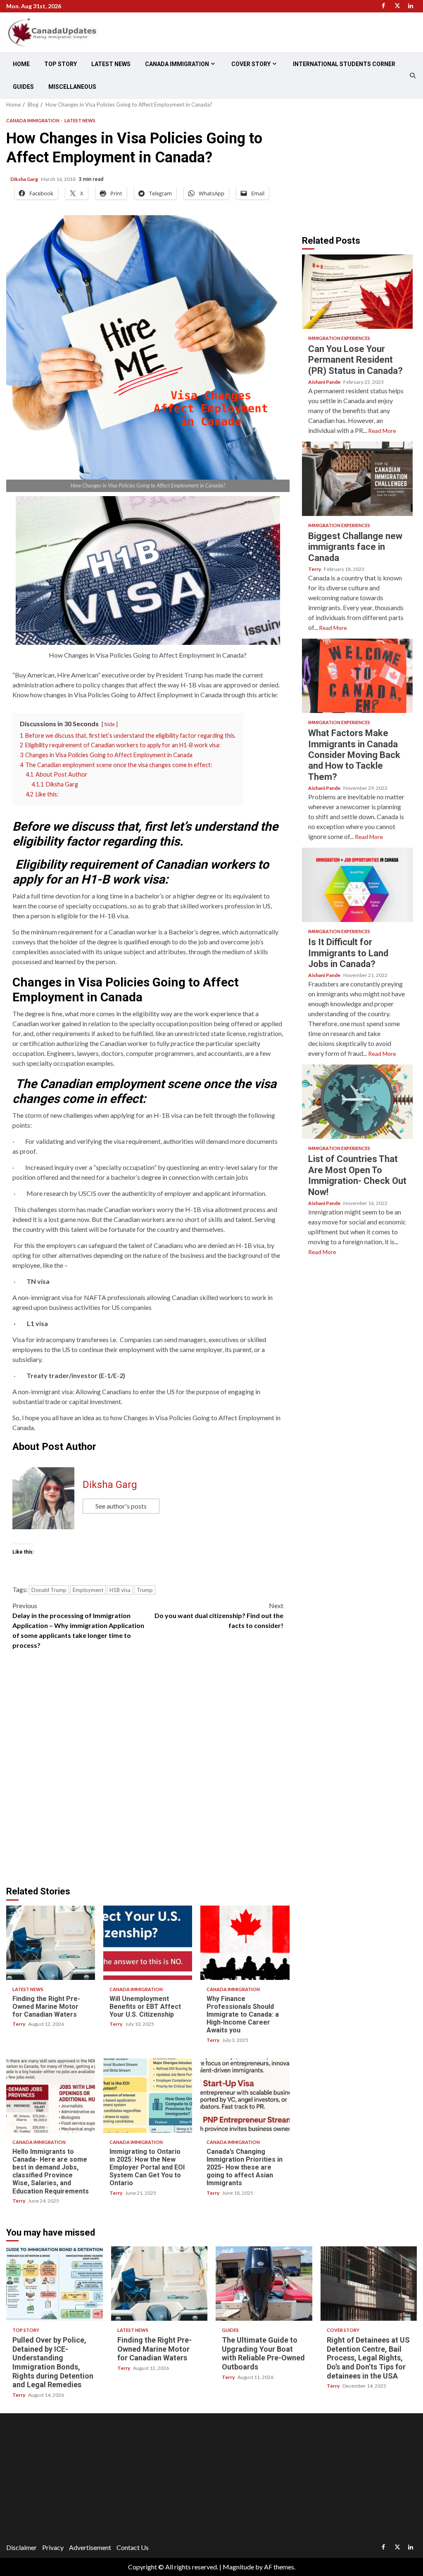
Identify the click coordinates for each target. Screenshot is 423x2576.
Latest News (111, 64)
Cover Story (251, 64)
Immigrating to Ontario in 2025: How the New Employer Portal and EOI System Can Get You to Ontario (148, 2096)
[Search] (413, 76)
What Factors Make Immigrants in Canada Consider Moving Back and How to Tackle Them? (357, 676)
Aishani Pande (325, 382)
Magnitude (238, 2567)
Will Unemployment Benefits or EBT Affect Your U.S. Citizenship (148, 1943)
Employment (88, 1590)
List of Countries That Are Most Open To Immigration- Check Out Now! (357, 1102)
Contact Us (133, 2547)
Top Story (61, 64)
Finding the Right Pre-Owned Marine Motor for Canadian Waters (51, 1943)
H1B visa (120, 1590)
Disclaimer (21, 2547)
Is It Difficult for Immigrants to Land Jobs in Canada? (357, 885)
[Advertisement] (362, 167)
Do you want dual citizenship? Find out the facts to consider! (219, 1615)
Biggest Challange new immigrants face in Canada (357, 479)
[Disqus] (148, 1772)
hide (110, 724)
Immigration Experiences (339, 338)
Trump (145, 1590)
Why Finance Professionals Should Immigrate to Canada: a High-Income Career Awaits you (245, 1943)
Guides (23, 87)
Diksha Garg (25, 179)
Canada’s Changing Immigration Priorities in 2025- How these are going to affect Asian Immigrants (245, 2096)
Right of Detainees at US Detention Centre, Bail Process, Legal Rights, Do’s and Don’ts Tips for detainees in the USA (369, 2284)
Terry (19, 2024)
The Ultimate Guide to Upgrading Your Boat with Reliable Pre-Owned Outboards (264, 2284)
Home (21, 64)
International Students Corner (344, 64)
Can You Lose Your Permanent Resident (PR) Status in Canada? (357, 292)
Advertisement (90, 2547)
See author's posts (121, 1506)
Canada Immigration (177, 64)
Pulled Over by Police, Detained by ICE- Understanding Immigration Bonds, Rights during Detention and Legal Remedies (55, 2284)
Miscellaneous (72, 87)
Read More (382, 431)
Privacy (53, 2547)
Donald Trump (49, 1590)
